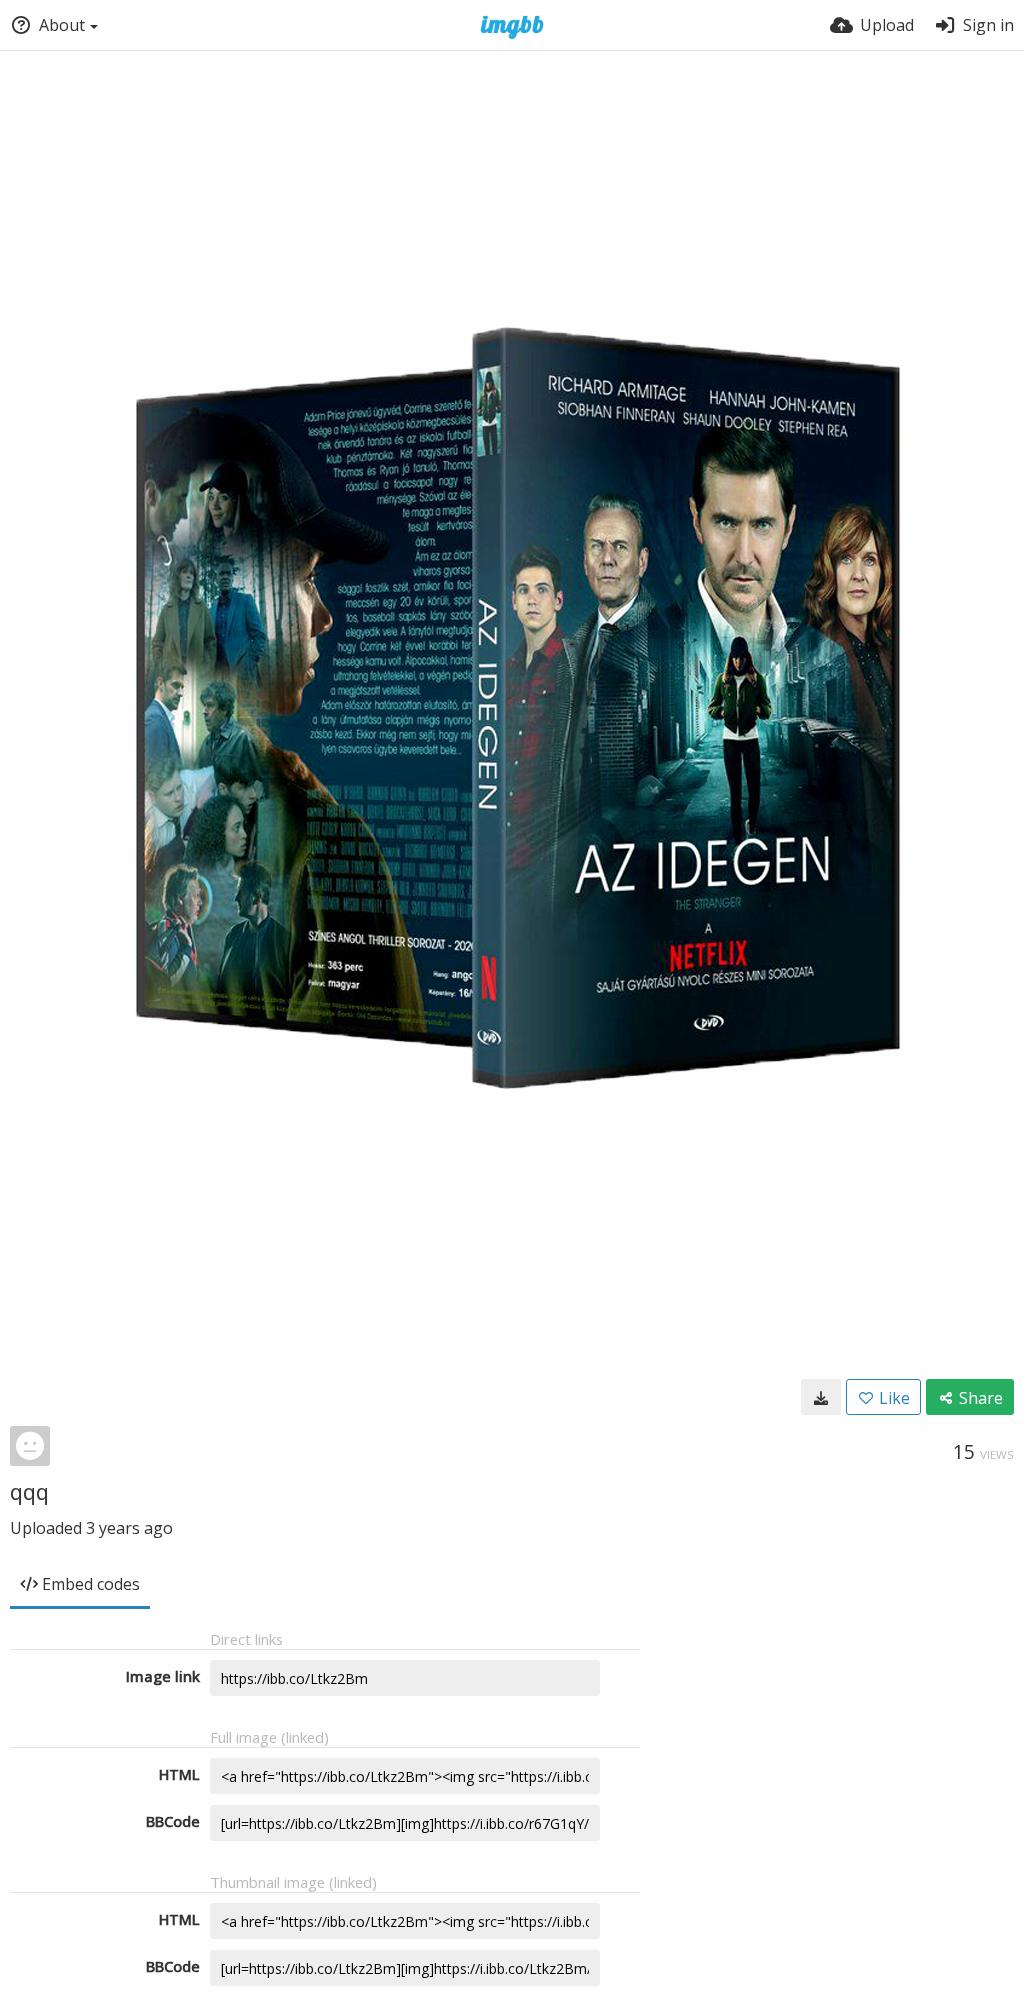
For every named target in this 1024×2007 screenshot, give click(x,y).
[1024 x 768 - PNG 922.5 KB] (821, 1397)
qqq (29, 1491)
